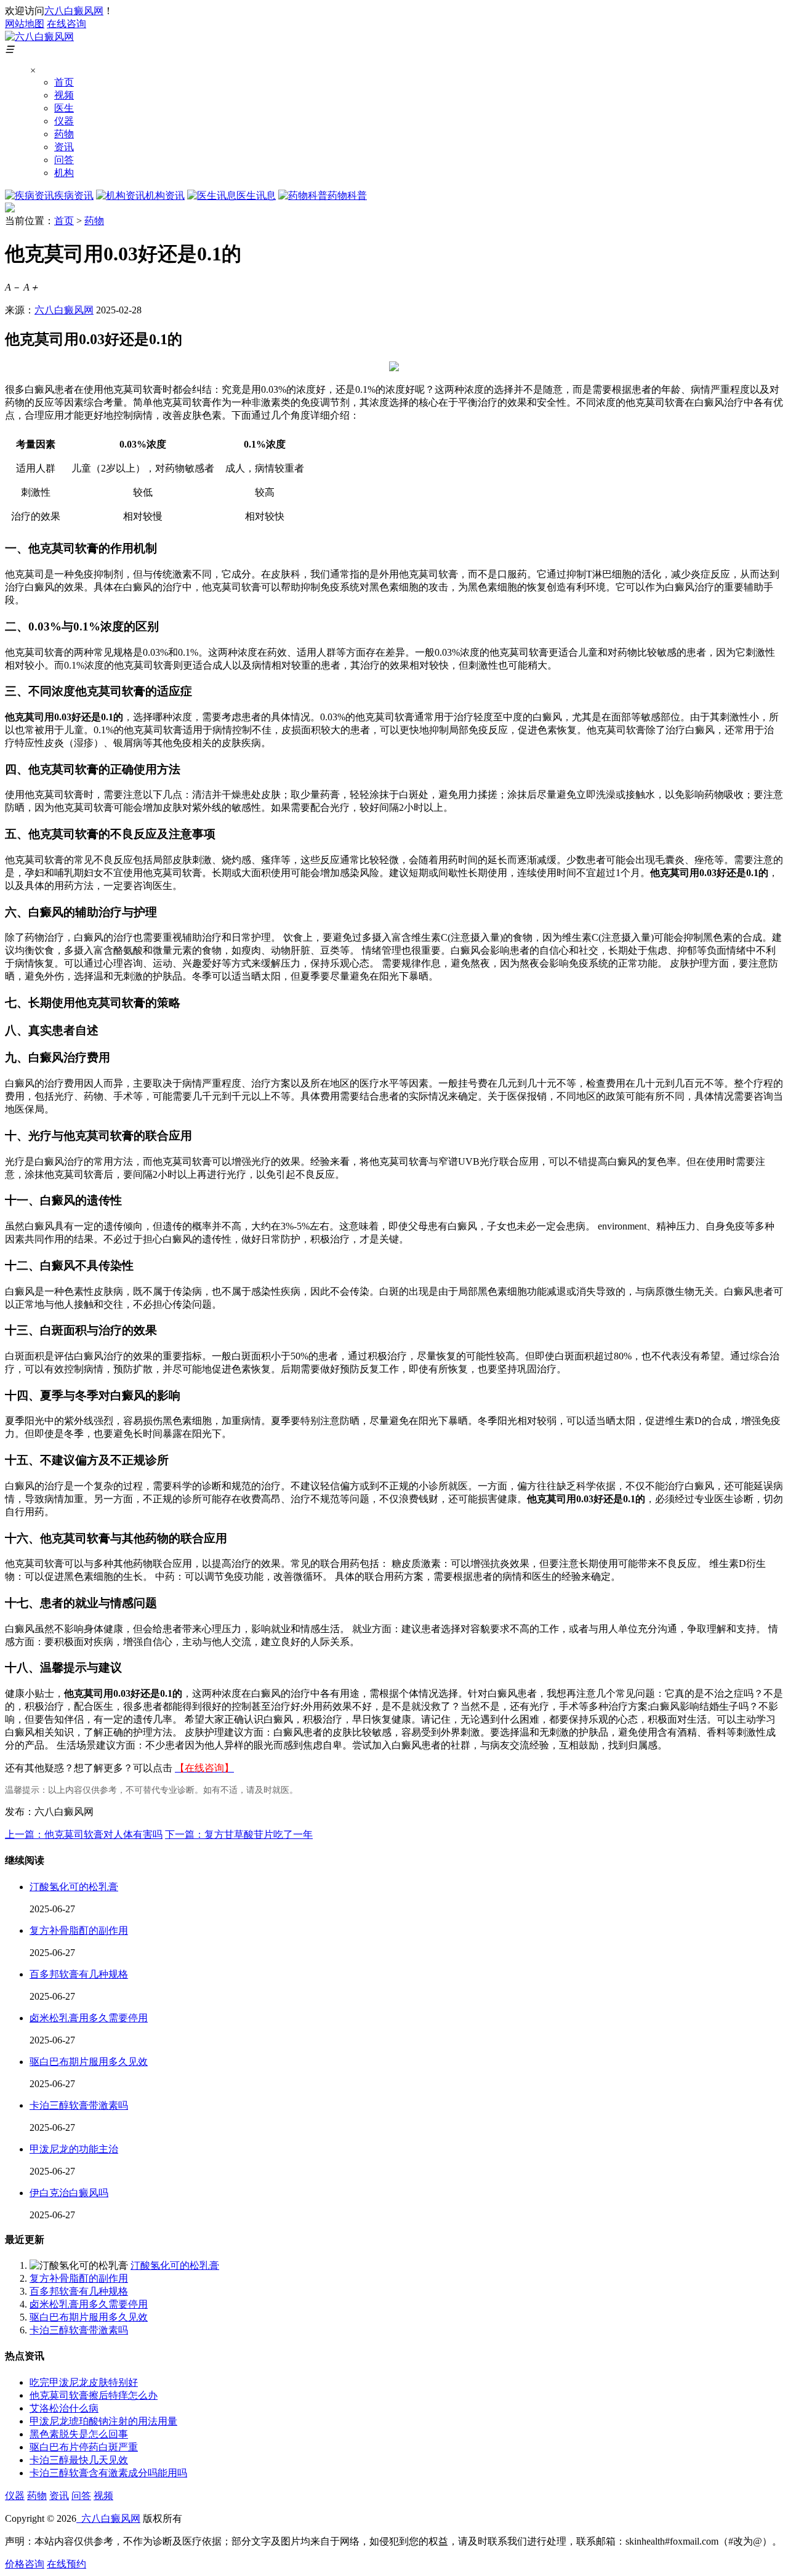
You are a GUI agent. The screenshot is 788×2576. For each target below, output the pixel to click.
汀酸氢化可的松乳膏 (74, 1887)
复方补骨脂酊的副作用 (79, 1930)
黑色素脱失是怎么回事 (79, 2434)
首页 (64, 82)
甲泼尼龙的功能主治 (74, 2149)
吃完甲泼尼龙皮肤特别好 (84, 2382)
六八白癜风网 (74, 11)
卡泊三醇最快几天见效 (79, 2460)
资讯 (64, 147)
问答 (64, 160)
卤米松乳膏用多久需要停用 (89, 2018)
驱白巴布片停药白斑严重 (84, 2447)
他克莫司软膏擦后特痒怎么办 (94, 2395)
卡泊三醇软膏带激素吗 (79, 2105)
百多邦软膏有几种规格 (79, 1974)
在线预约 (66, 2564)
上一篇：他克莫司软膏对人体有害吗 (84, 1834)
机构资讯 (165, 195)
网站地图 (25, 24)
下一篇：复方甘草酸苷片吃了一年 (239, 1834)
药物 (64, 134)
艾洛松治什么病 (64, 2408)
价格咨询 (25, 2564)
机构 (64, 173)
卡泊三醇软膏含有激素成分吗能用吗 (108, 2473)
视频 (64, 95)
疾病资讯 (74, 195)
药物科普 (347, 195)
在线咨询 (66, 24)
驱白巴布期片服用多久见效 (89, 2062)
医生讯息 (256, 195)
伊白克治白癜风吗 (69, 2193)
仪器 (64, 121)
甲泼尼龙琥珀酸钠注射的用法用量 (103, 2421)
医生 (64, 108)
